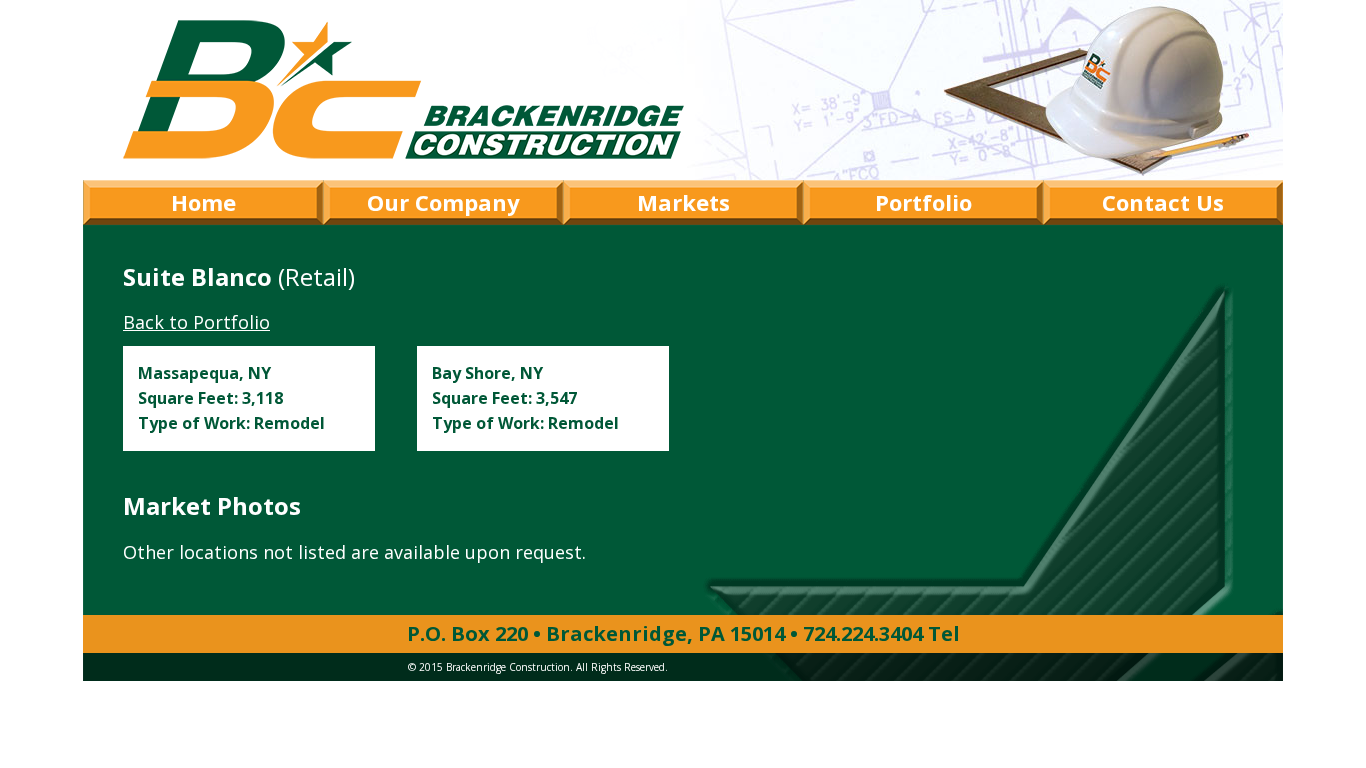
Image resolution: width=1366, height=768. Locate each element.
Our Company (443, 202)
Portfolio (923, 202)
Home (203, 202)
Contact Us (1163, 202)
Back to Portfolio (196, 322)
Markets (683, 202)
